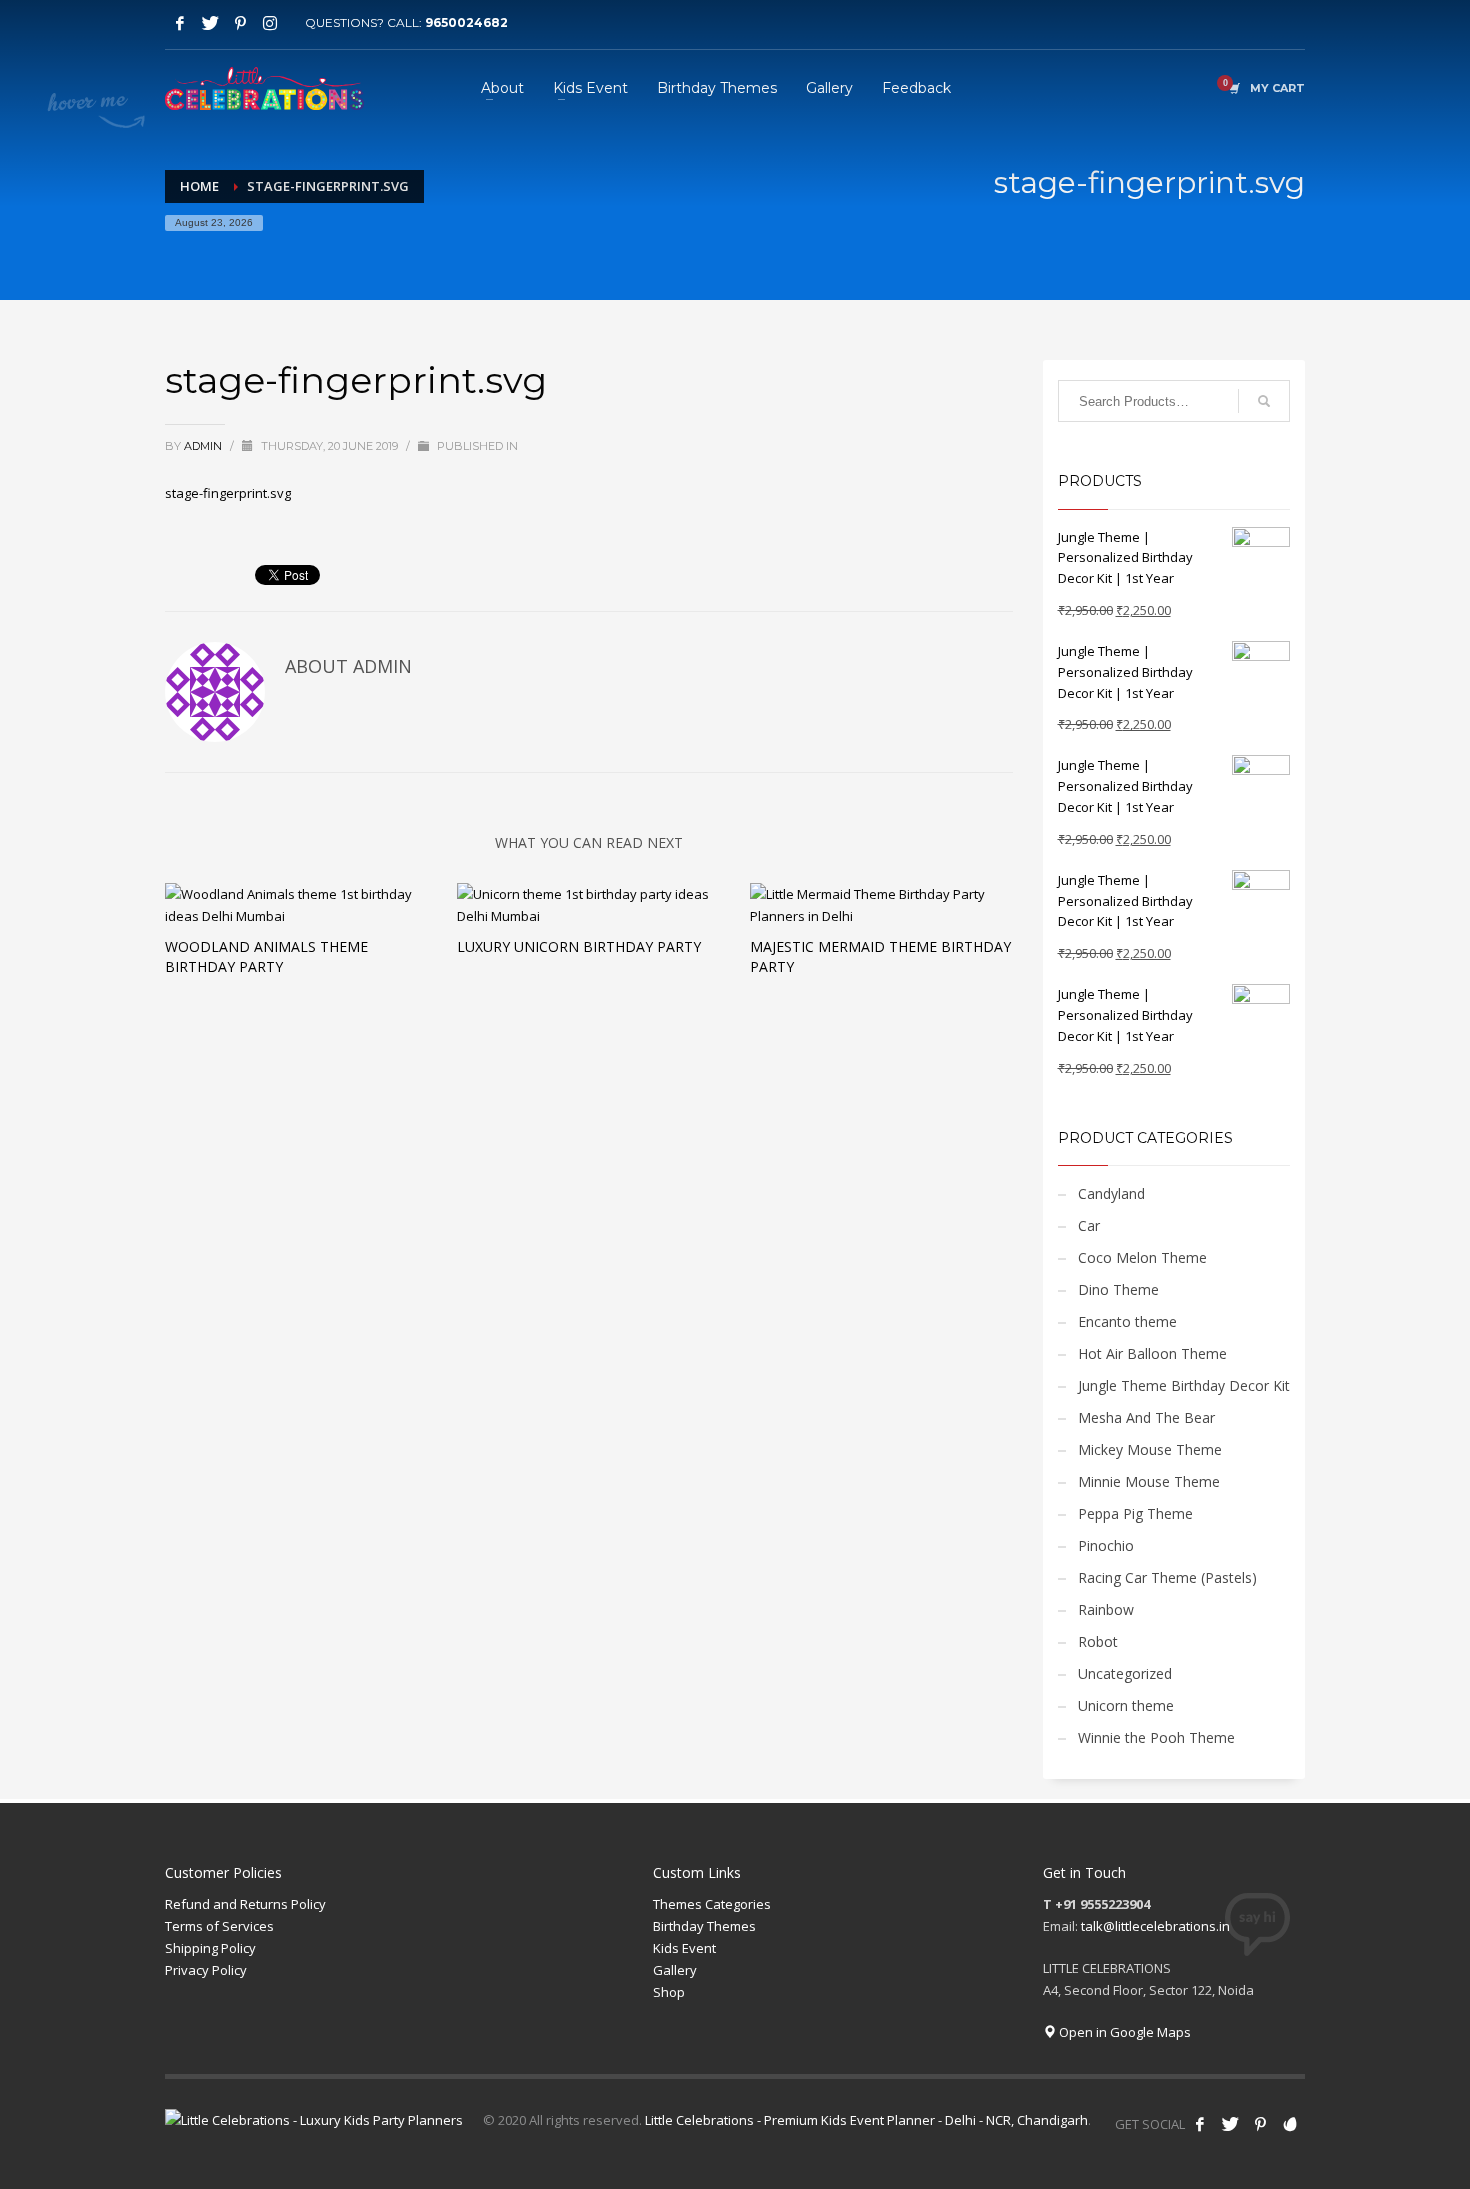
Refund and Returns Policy (245, 1904)
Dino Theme (1118, 1289)
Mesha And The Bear (1146, 1417)
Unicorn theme (1126, 1705)
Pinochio (1106, 1545)
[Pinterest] (240, 23)
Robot (1098, 1641)
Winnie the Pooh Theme (1156, 1737)
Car (1089, 1225)
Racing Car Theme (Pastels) (1167, 1577)
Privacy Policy (206, 1970)
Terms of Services (219, 1926)
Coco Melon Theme (1142, 1257)
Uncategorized (1125, 1673)
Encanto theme (1127, 1321)
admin (204, 446)
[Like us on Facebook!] (1200, 2124)
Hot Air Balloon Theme (1152, 1353)
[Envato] (1290, 2124)
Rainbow (1106, 1609)
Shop (669, 1992)
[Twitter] (210, 23)
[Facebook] (180, 23)
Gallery (675, 1970)
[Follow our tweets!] (1230, 2124)
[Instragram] (270, 23)
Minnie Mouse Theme (1149, 1481)
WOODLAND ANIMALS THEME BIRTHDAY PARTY (266, 956)
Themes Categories (712, 1904)
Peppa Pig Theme (1135, 1513)
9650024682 (466, 22)
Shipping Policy (210, 1948)
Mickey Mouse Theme (1150, 1449)
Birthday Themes (704, 1926)
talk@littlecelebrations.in (1155, 1926)
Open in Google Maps (1123, 2032)
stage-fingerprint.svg (228, 493)
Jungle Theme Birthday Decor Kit (1184, 1385)
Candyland (1111, 1193)
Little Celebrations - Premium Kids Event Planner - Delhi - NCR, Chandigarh (866, 2120)
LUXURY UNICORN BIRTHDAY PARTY (579, 946)
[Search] (1264, 401)
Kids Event (684, 1948)
